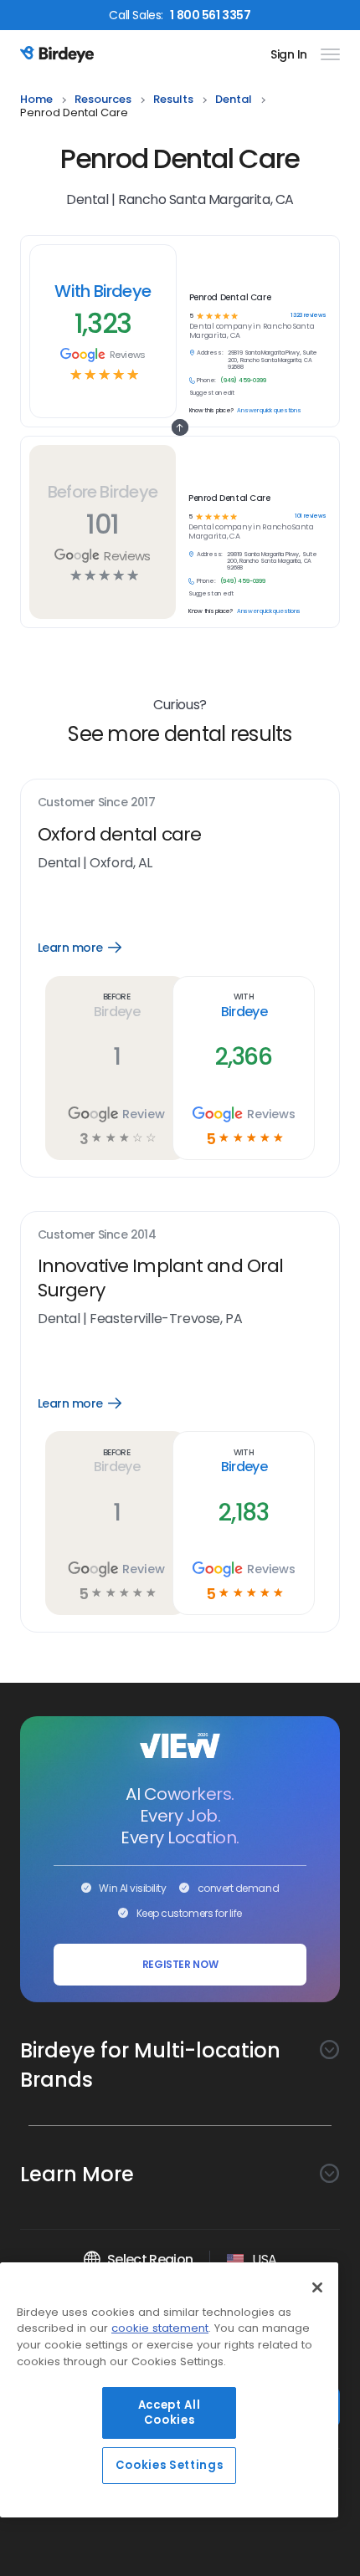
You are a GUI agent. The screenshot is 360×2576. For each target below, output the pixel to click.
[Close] (317, 2287)
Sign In (289, 54)
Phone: (206, 581)
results (173, 100)
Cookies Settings (170, 2465)
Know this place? (211, 611)
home (36, 100)
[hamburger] (327, 54)
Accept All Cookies (170, 2412)
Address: (210, 555)
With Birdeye (103, 291)
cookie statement (160, 2328)
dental (234, 100)
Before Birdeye (103, 492)
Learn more (92, 948)
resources (103, 100)
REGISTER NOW (180, 1964)
